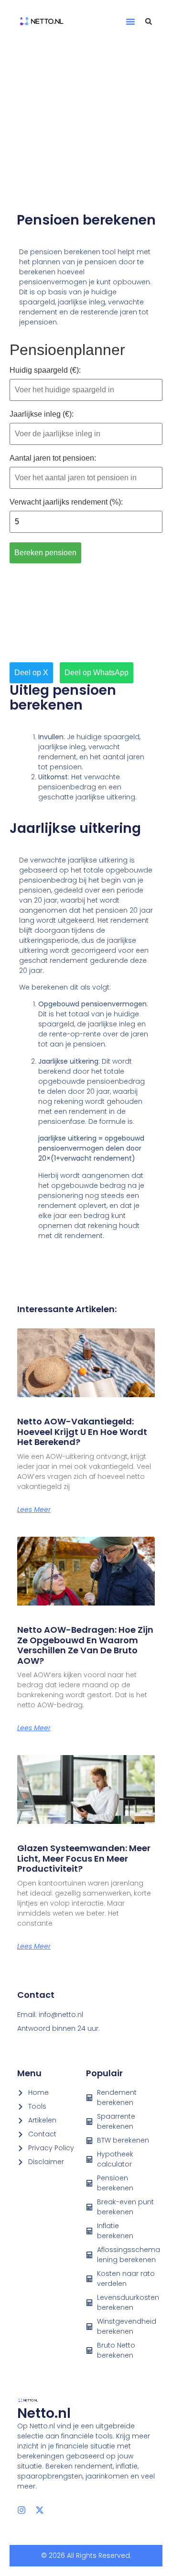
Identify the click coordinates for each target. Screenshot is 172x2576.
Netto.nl (44, 2413)
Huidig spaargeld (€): (45, 370)
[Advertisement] (86, 127)
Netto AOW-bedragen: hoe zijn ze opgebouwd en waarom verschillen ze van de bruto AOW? (85, 1645)
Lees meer (34, 1509)
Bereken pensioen (45, 553)
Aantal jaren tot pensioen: (53, 458)
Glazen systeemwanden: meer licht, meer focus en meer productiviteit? (84, 1858)
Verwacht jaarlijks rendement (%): (66, 502)
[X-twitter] (40, 2510)
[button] (130, 22)
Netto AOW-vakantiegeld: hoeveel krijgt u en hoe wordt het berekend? (82, 1432)
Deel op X (31, 673)
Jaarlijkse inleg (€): (42, 414)
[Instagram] (21, 2510)
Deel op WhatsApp (97, 673)
